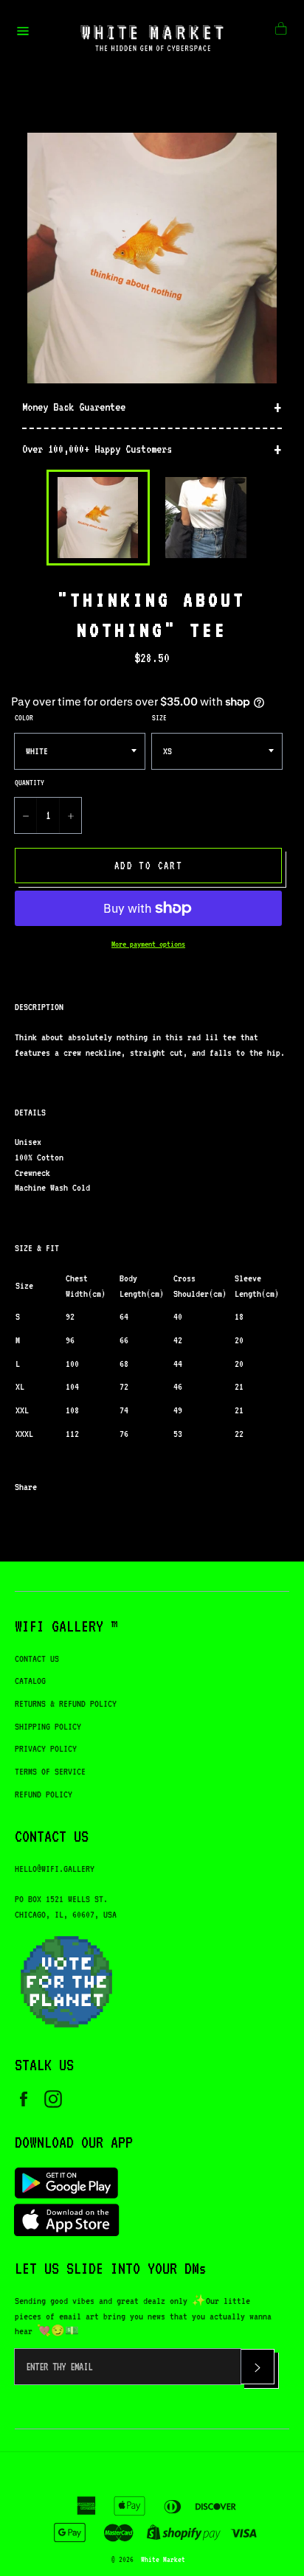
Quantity (30, 782)
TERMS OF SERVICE (50, 1771)
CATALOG (30, 1681)
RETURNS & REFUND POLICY (66, 1703)
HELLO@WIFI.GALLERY (55, 1869)
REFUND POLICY (44, 1794)
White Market (163, 2559)
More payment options (148, 944)
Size (159, 717)
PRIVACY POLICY (46, 1748)
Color (24, 717)
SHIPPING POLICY (48, 1726)
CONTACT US (37, 1658)
